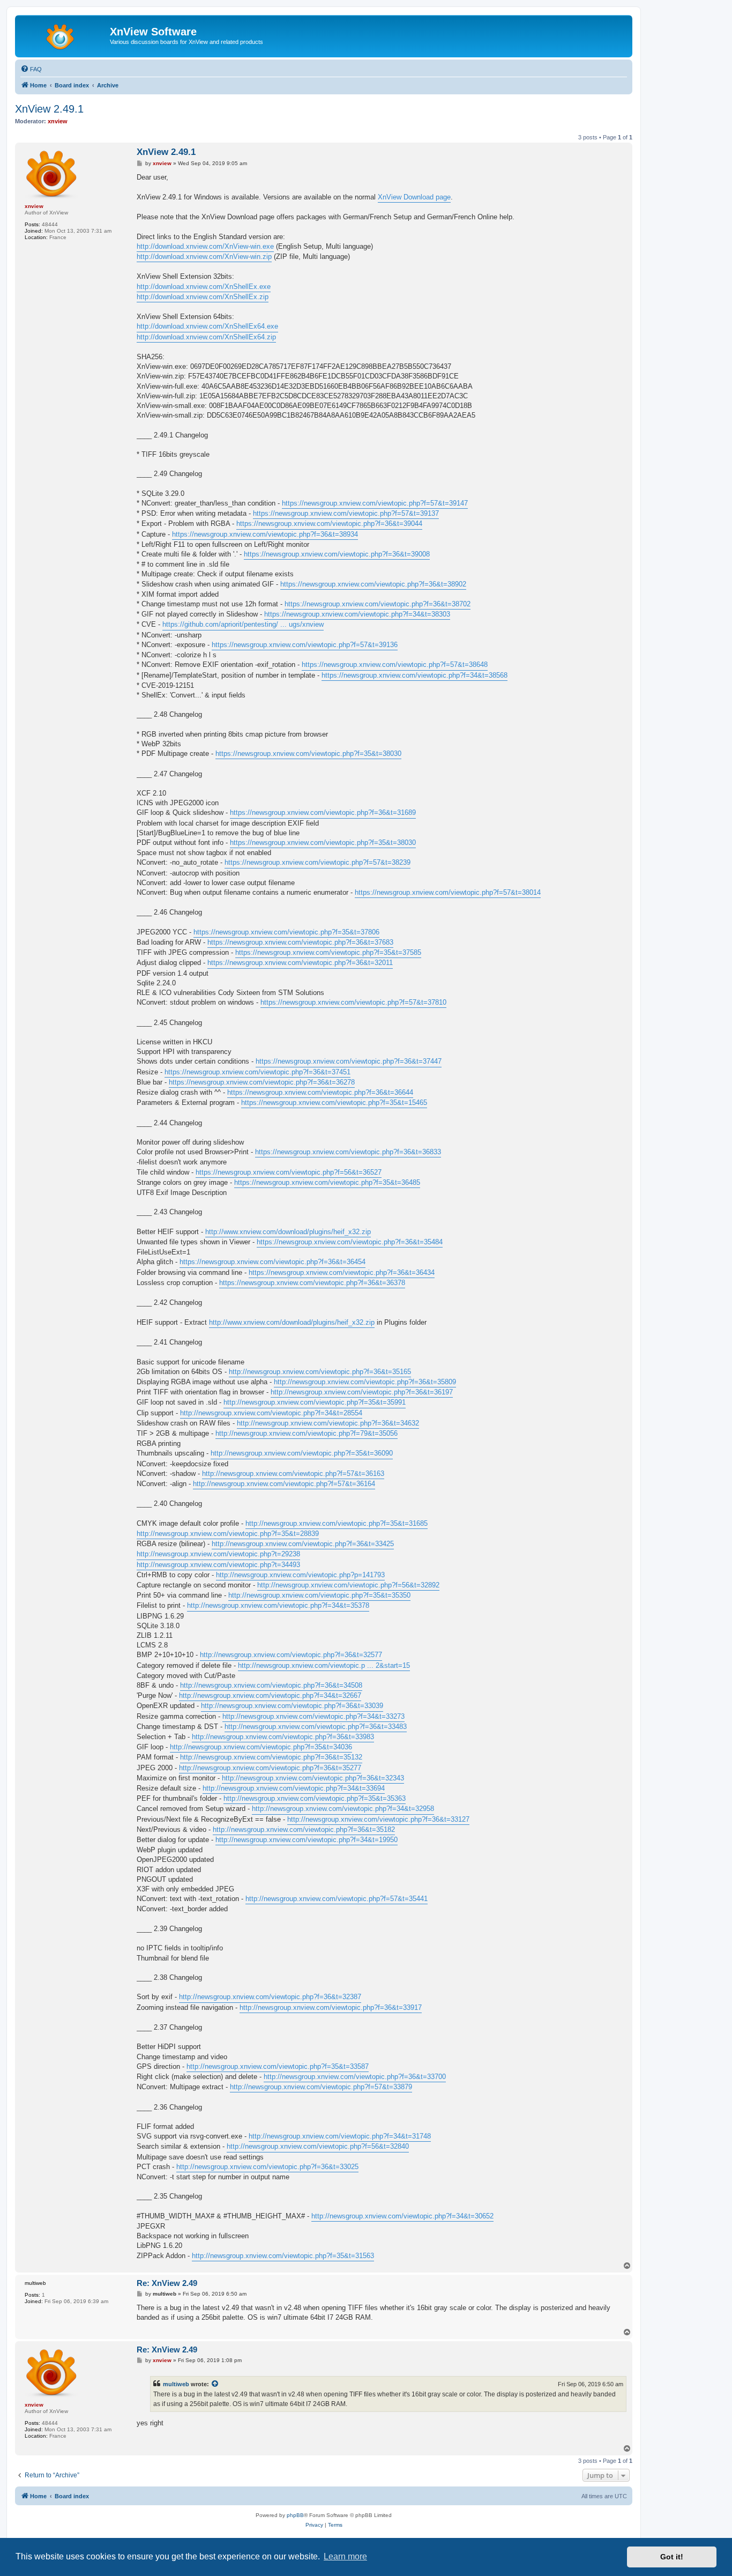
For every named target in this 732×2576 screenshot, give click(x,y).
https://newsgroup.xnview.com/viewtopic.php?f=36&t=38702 (378, 604)
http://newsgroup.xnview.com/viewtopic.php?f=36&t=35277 (270, 1768)
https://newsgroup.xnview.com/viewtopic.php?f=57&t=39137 (346, 513)
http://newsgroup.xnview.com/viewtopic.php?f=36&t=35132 (271, 1757)
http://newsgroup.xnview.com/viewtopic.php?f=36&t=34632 (328, 1423)
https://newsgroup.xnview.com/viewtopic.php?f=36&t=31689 (323, 812)
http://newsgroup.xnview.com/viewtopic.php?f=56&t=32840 (318, 2146)
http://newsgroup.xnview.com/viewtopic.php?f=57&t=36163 (293, 1473)
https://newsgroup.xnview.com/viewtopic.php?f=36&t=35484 (350, 1242)
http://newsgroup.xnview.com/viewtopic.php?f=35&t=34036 (261, 1747)
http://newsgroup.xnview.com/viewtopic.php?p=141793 (300, 1575)
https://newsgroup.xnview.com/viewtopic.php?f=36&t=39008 (337, 554)
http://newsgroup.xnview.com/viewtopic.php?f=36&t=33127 (378, 1819)
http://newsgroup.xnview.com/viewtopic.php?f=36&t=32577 (291, 1655)
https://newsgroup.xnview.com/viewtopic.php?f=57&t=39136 (305, 645)
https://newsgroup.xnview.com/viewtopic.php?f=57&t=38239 (318, 862)
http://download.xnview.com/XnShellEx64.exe (207, 326)
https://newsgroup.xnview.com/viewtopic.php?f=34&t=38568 (414, 675)
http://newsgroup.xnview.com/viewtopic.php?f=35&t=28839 (228, 1534)
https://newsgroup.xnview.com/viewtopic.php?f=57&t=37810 (353, 1002)
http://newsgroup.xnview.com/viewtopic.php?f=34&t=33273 (313, 1716)
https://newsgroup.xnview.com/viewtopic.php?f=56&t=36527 (289, 1172)
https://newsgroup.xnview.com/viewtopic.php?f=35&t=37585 (328, 952)
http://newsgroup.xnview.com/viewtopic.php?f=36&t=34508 (271, 1685)
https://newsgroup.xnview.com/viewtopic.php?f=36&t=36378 (312, 1283)
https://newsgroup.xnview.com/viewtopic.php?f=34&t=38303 (357, 614)
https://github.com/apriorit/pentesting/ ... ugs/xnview (243, 624)
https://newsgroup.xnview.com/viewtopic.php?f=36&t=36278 (262, 1082)
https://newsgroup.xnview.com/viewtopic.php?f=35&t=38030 (308, 754)
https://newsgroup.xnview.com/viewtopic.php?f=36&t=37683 (300, 942)
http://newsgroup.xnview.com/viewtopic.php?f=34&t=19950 (307, 1840)
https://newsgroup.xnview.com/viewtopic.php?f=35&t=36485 (327, 1182)
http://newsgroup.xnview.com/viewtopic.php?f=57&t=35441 (337, 1899)
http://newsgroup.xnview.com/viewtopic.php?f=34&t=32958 (343, 1809)
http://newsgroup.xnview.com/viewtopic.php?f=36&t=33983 (283, 1737)
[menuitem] (31, 69)
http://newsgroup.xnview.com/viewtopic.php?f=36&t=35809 (365, 1382)
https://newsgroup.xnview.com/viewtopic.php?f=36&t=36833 (348, 1152)
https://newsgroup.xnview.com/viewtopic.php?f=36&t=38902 (373, 584)
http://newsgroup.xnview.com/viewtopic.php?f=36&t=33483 (316, 1727)
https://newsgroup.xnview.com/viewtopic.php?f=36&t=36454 (272, 1262)
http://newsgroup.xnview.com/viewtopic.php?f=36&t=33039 (292, 1706)
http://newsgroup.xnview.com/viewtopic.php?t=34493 (218, 1565)
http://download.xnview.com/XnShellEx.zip (203, 297)
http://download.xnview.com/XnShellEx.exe (204, 287)
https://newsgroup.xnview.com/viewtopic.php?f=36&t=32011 (300, 963)
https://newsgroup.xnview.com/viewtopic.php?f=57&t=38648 (395, 665)
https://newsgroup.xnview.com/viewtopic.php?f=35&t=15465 (334, 1103)
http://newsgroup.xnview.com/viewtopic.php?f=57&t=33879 (321, 2087)
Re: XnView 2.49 (167, 2283)
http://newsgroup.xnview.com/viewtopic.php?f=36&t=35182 (304, 1829)
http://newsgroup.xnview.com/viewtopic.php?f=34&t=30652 (402, 2216)
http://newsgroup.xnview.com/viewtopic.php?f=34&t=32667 (270, 1695)
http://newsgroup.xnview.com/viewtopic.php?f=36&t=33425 (303, 1544)
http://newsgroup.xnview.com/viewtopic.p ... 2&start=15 (324, 1665)
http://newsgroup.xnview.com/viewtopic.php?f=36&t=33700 (355, 2077)
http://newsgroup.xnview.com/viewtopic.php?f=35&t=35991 (315, 1402)
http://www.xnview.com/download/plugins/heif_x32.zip (288, 1232)
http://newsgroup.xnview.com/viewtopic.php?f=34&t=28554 (271, 1413)
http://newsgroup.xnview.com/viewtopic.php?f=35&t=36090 (302, 1453)
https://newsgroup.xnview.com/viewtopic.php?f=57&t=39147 (375, 503)
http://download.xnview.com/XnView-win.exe (205, 246)
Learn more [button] (345, 2556)
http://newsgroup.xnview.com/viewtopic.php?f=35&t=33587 (278, 2066)
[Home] (64, 35)
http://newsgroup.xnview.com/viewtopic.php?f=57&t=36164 (284, 1484)
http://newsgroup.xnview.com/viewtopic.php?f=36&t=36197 (362, 1392)
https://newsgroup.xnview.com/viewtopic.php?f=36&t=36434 (342, 1272)
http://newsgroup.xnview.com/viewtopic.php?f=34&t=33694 (294, 1788)
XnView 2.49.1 (49, 109)
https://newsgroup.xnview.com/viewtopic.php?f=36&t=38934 (265, 534)
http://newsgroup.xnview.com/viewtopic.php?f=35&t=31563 (283, 2256)
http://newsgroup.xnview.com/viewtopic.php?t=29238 (218, 1554)
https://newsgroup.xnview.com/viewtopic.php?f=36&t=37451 (257, 1072)
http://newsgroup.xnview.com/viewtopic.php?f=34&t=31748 (340, 2136)
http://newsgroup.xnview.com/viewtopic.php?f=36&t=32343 (313, 1778)
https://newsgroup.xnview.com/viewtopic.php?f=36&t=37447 (349, 1061)
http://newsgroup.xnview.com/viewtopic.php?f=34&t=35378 (278, 1605)
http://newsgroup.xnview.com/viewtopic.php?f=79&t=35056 (307, 1433)
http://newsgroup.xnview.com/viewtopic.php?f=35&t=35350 (319, 1595)
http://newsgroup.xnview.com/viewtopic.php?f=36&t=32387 (270, 1997)
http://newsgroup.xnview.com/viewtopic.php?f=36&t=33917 (331, 2007)
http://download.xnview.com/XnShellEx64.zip (206, 337)
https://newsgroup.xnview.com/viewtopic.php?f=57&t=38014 (448, 892)
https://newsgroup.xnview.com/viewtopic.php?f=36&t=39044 (329, 524)
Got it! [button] (672, 2557)
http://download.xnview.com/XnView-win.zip (204, 257)
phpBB (295, 2515)
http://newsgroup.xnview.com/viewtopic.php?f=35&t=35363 (315, 1798)
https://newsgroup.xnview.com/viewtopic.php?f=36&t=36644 (320, 1092)
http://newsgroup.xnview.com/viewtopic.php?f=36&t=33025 (267, 2167)
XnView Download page (414, 197)
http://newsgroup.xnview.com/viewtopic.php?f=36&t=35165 (320, 1372)
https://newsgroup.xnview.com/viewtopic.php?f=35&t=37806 (286, 932)
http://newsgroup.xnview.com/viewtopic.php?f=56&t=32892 (348, 1585)
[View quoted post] (215, 2384)
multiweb (176, 2384)
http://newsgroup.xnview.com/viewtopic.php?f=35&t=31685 (337, 1523)
